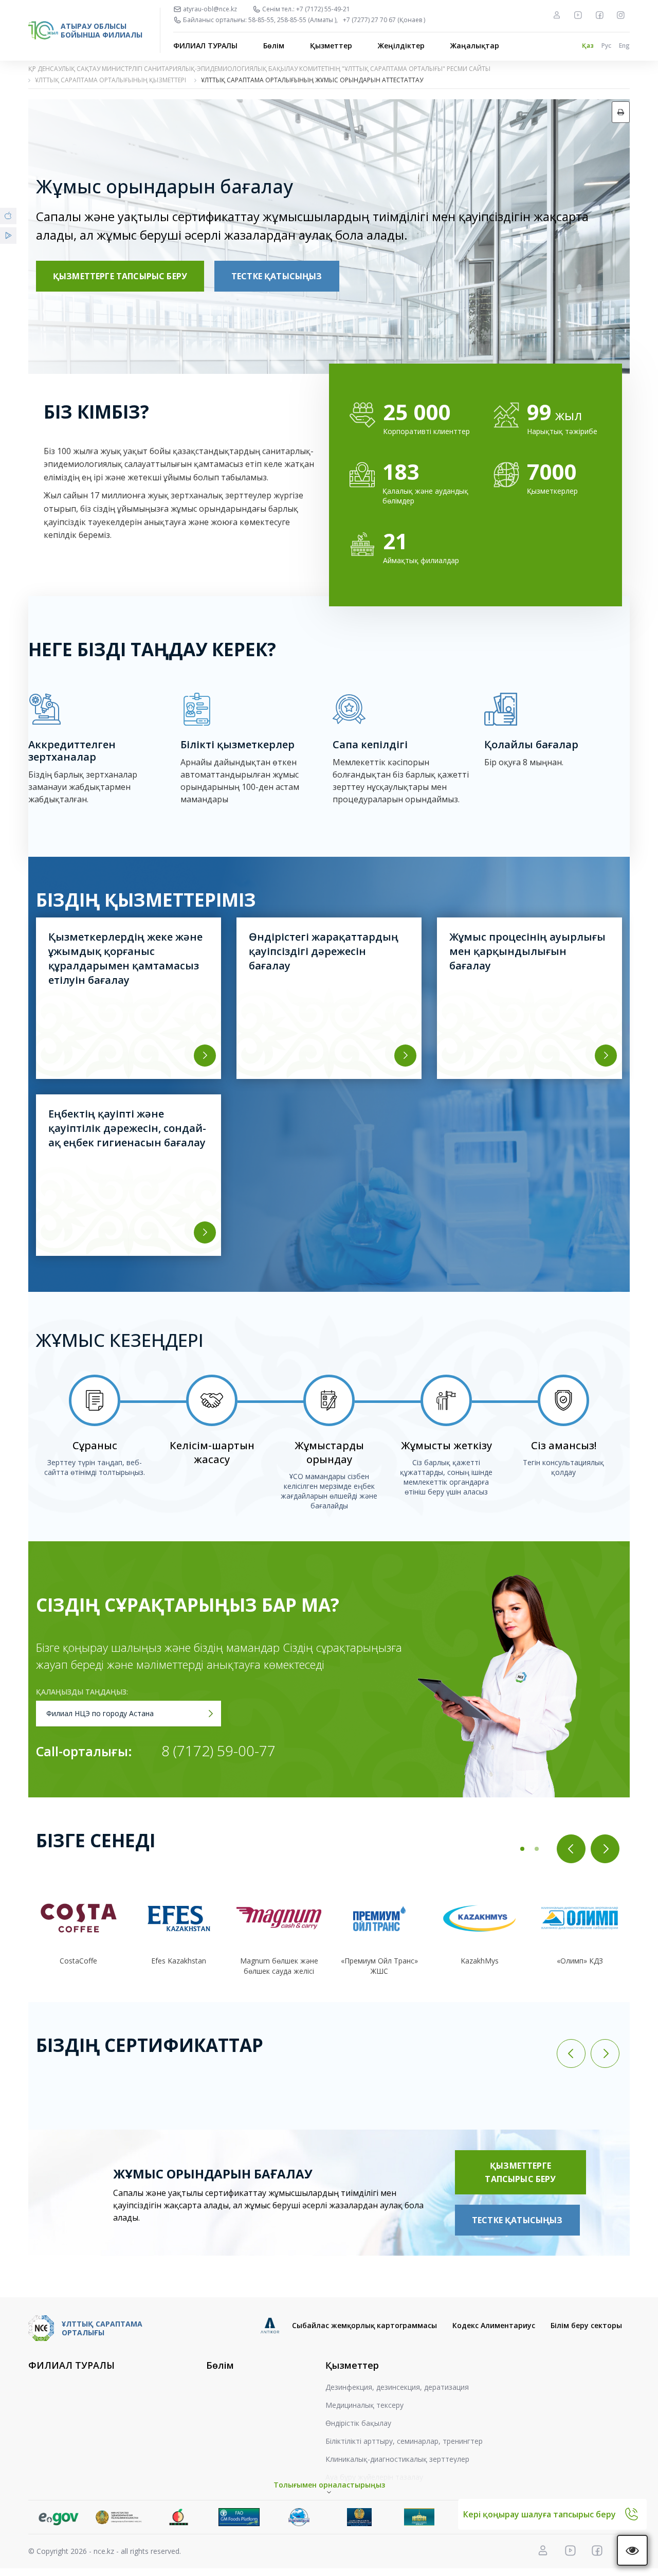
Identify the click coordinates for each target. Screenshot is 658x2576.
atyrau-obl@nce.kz (210, 9)
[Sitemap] (557, 15)
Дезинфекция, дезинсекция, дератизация (397, 2387)
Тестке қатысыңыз (277, 276)
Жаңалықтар (475, 46)
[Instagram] (620, 15)
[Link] (58, 2517)
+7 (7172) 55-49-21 (323, 9)
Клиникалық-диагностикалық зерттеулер (397, 2459)
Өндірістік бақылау (358, 2423)
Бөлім (274, 46)
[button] (522, 1849)
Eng (624, 46)
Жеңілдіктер (401, 46)
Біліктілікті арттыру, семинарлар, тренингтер (404, 2441)
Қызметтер (331, 46)
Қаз (588, 46)
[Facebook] (599, 15)
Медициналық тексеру (364, 2405)
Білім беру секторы (586, 2325)
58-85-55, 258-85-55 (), (293, 20)
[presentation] (571, 1849)
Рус (606, 46)
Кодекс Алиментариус (494, 2325)
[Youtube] (578, 15)
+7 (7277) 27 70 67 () (384, 20)
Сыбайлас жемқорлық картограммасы (364, 2325)
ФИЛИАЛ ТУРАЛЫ (205, 46)
